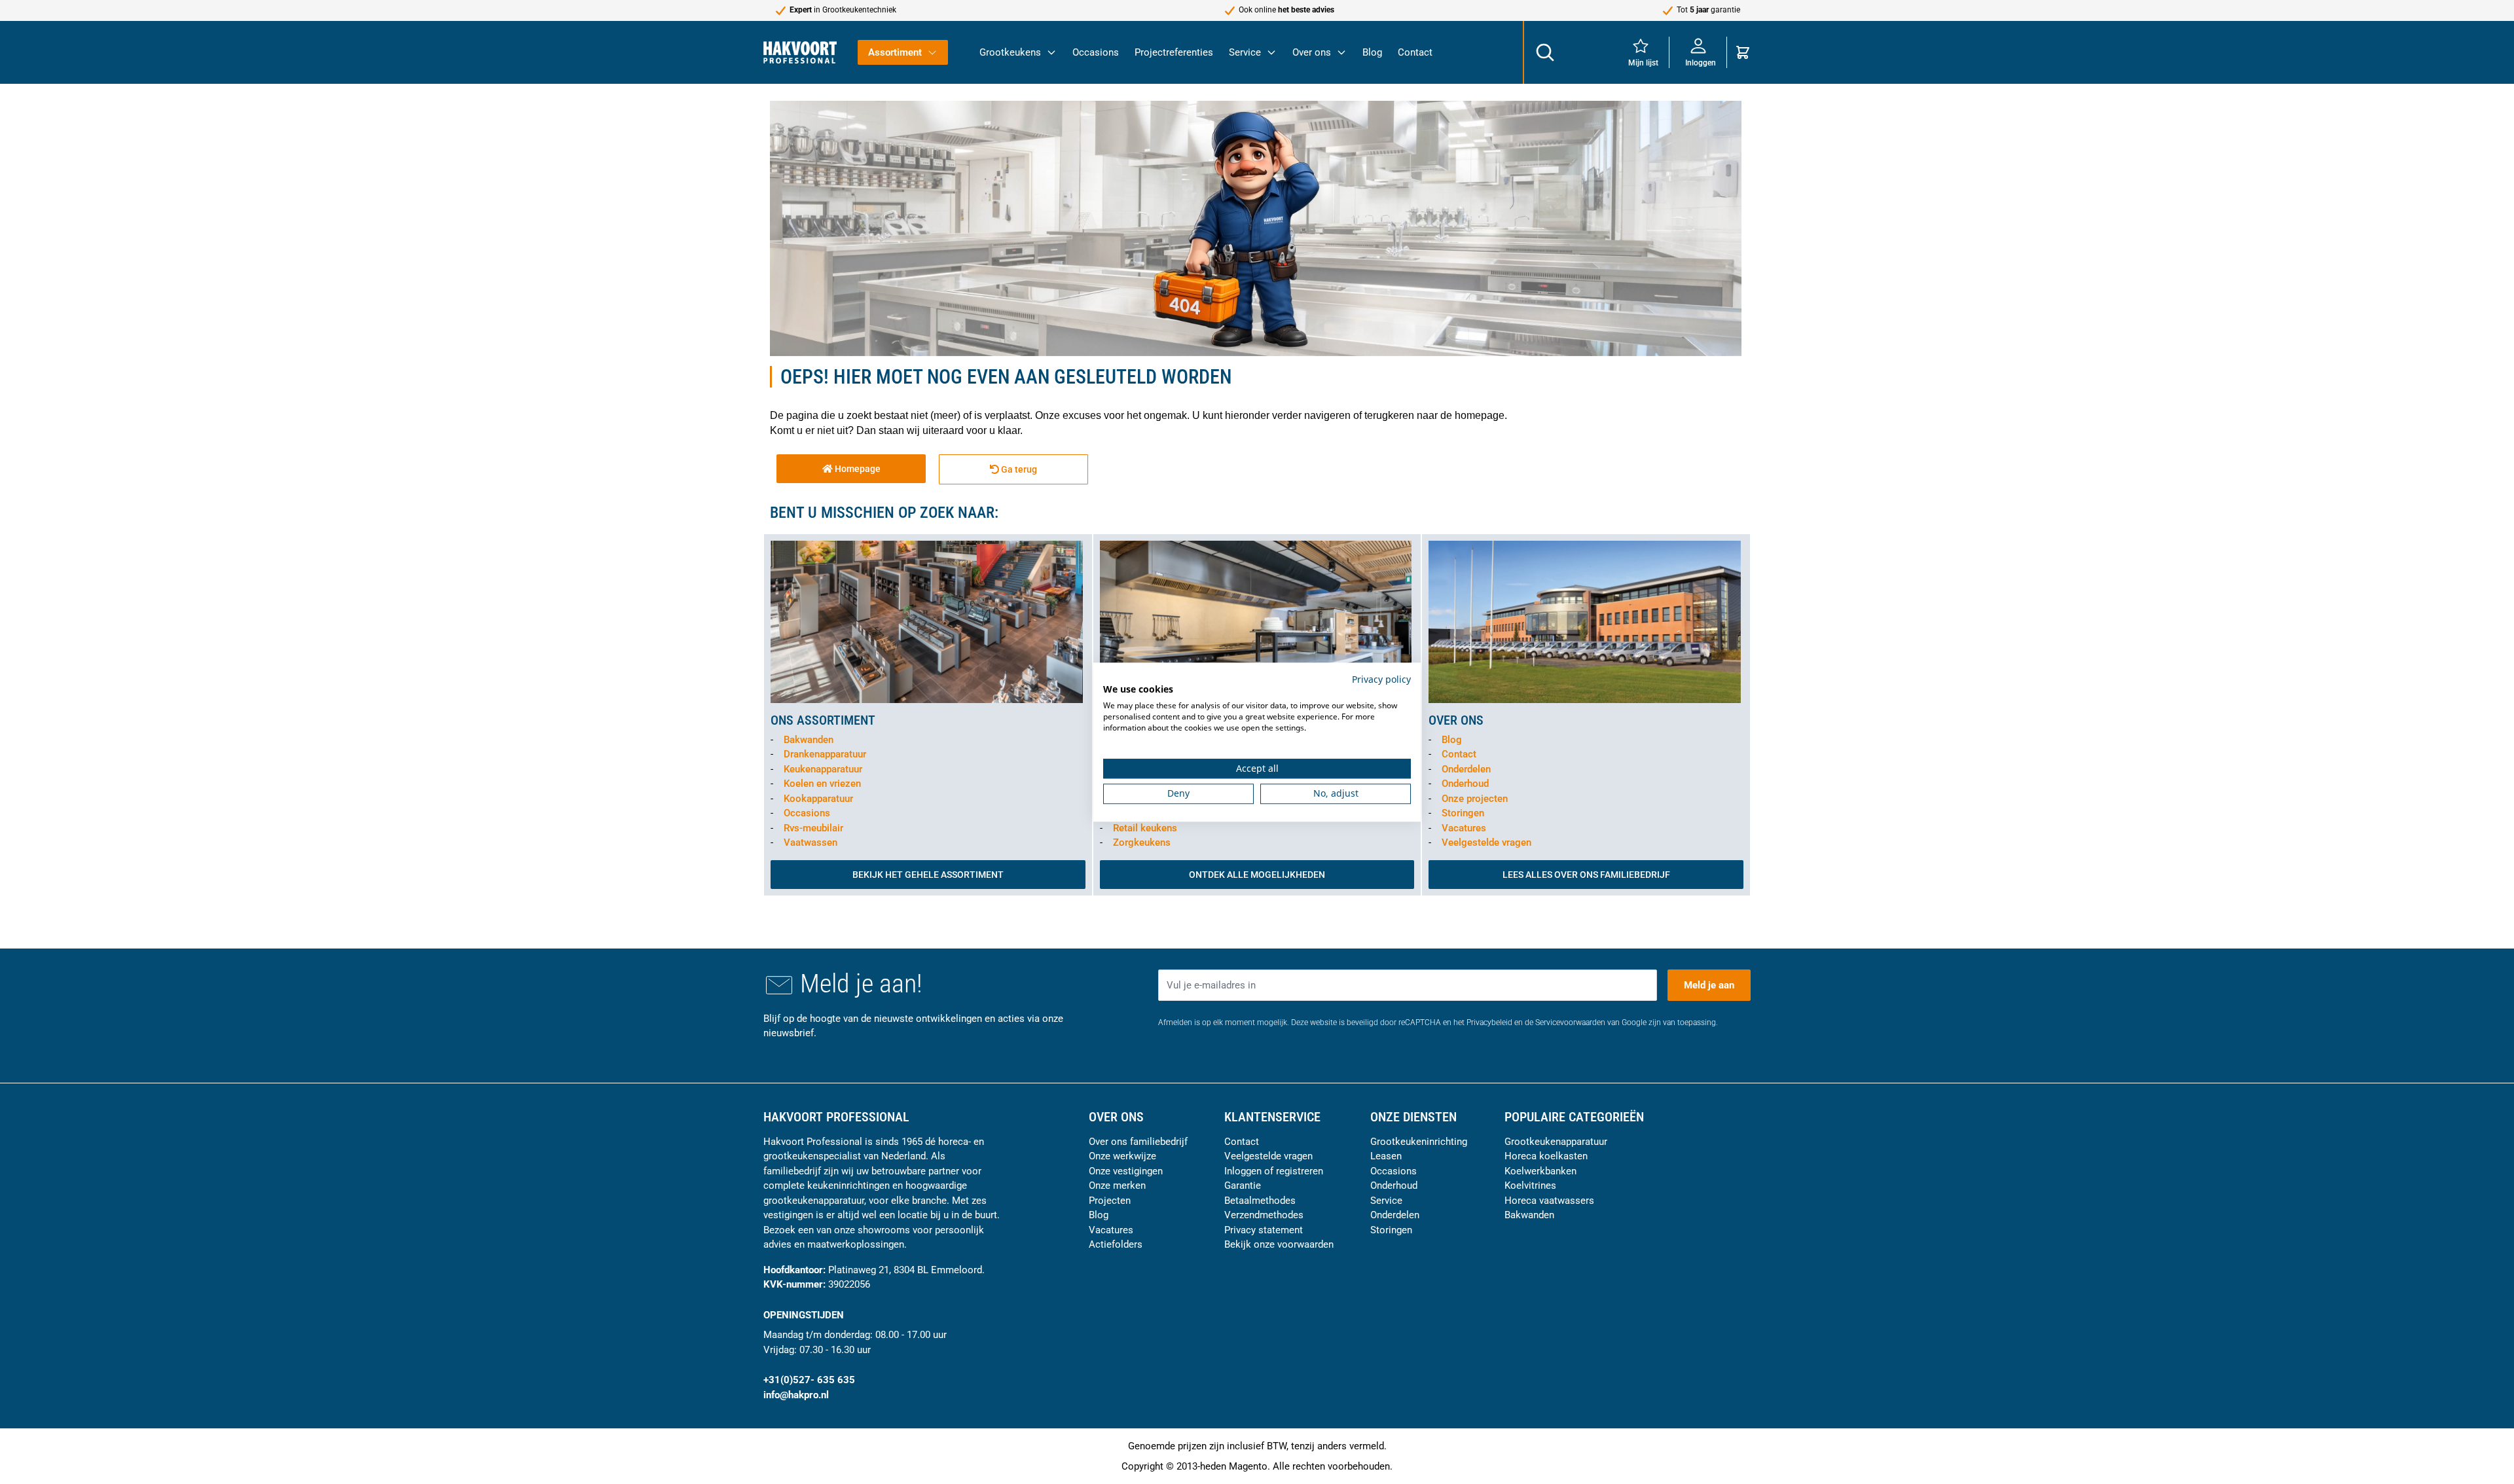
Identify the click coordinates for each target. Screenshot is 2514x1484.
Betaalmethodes (1260, 1201)
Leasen (1386, 1156)
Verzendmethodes (1264, 1215)
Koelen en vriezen (822, 784)
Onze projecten (1475, 799)
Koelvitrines (1530, 1185)
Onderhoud (1465, 784)
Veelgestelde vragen (1486, 842)
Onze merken (1117, 1185)
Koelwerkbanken (1540, 1171)
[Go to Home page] (800, 52)
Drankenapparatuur (825, 754)
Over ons (1312, 52)
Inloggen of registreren (1274, 1171)
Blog (1372, 52)
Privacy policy (1381, 679)
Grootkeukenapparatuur (1556, 1142)
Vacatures (1464, 828)
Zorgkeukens (1142, 842)
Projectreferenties (1174, 52)
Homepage (857, 469)
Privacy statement (1264, 1230)
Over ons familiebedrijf (1138, 1142)
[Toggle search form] (1544, 52)
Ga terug (1018, 469)
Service (1245, 52)
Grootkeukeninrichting (1419, 1142)
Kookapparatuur (818, 799)
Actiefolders (1116, 1244)
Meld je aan (1709, 985)
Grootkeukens (1010, 52)
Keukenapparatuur (823, 769)
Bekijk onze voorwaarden (1279, 1244)
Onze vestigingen (1126, 1171)
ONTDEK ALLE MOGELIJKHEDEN (1257, 875)
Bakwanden (809, 740)
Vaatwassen (811, 842)
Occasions (1096, 52)
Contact (1415, 52)
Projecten (1110, 1201)
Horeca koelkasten (1546, 1156)
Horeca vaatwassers (1549, 1201)
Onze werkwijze (1122, 1156)
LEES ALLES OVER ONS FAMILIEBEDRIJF (1586, 875)
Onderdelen (1466, 769)
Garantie (1243, 1185)
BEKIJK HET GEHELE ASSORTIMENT (928, 875)
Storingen (1463, 813)
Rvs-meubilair (813, 828)
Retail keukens (1145, 828)
